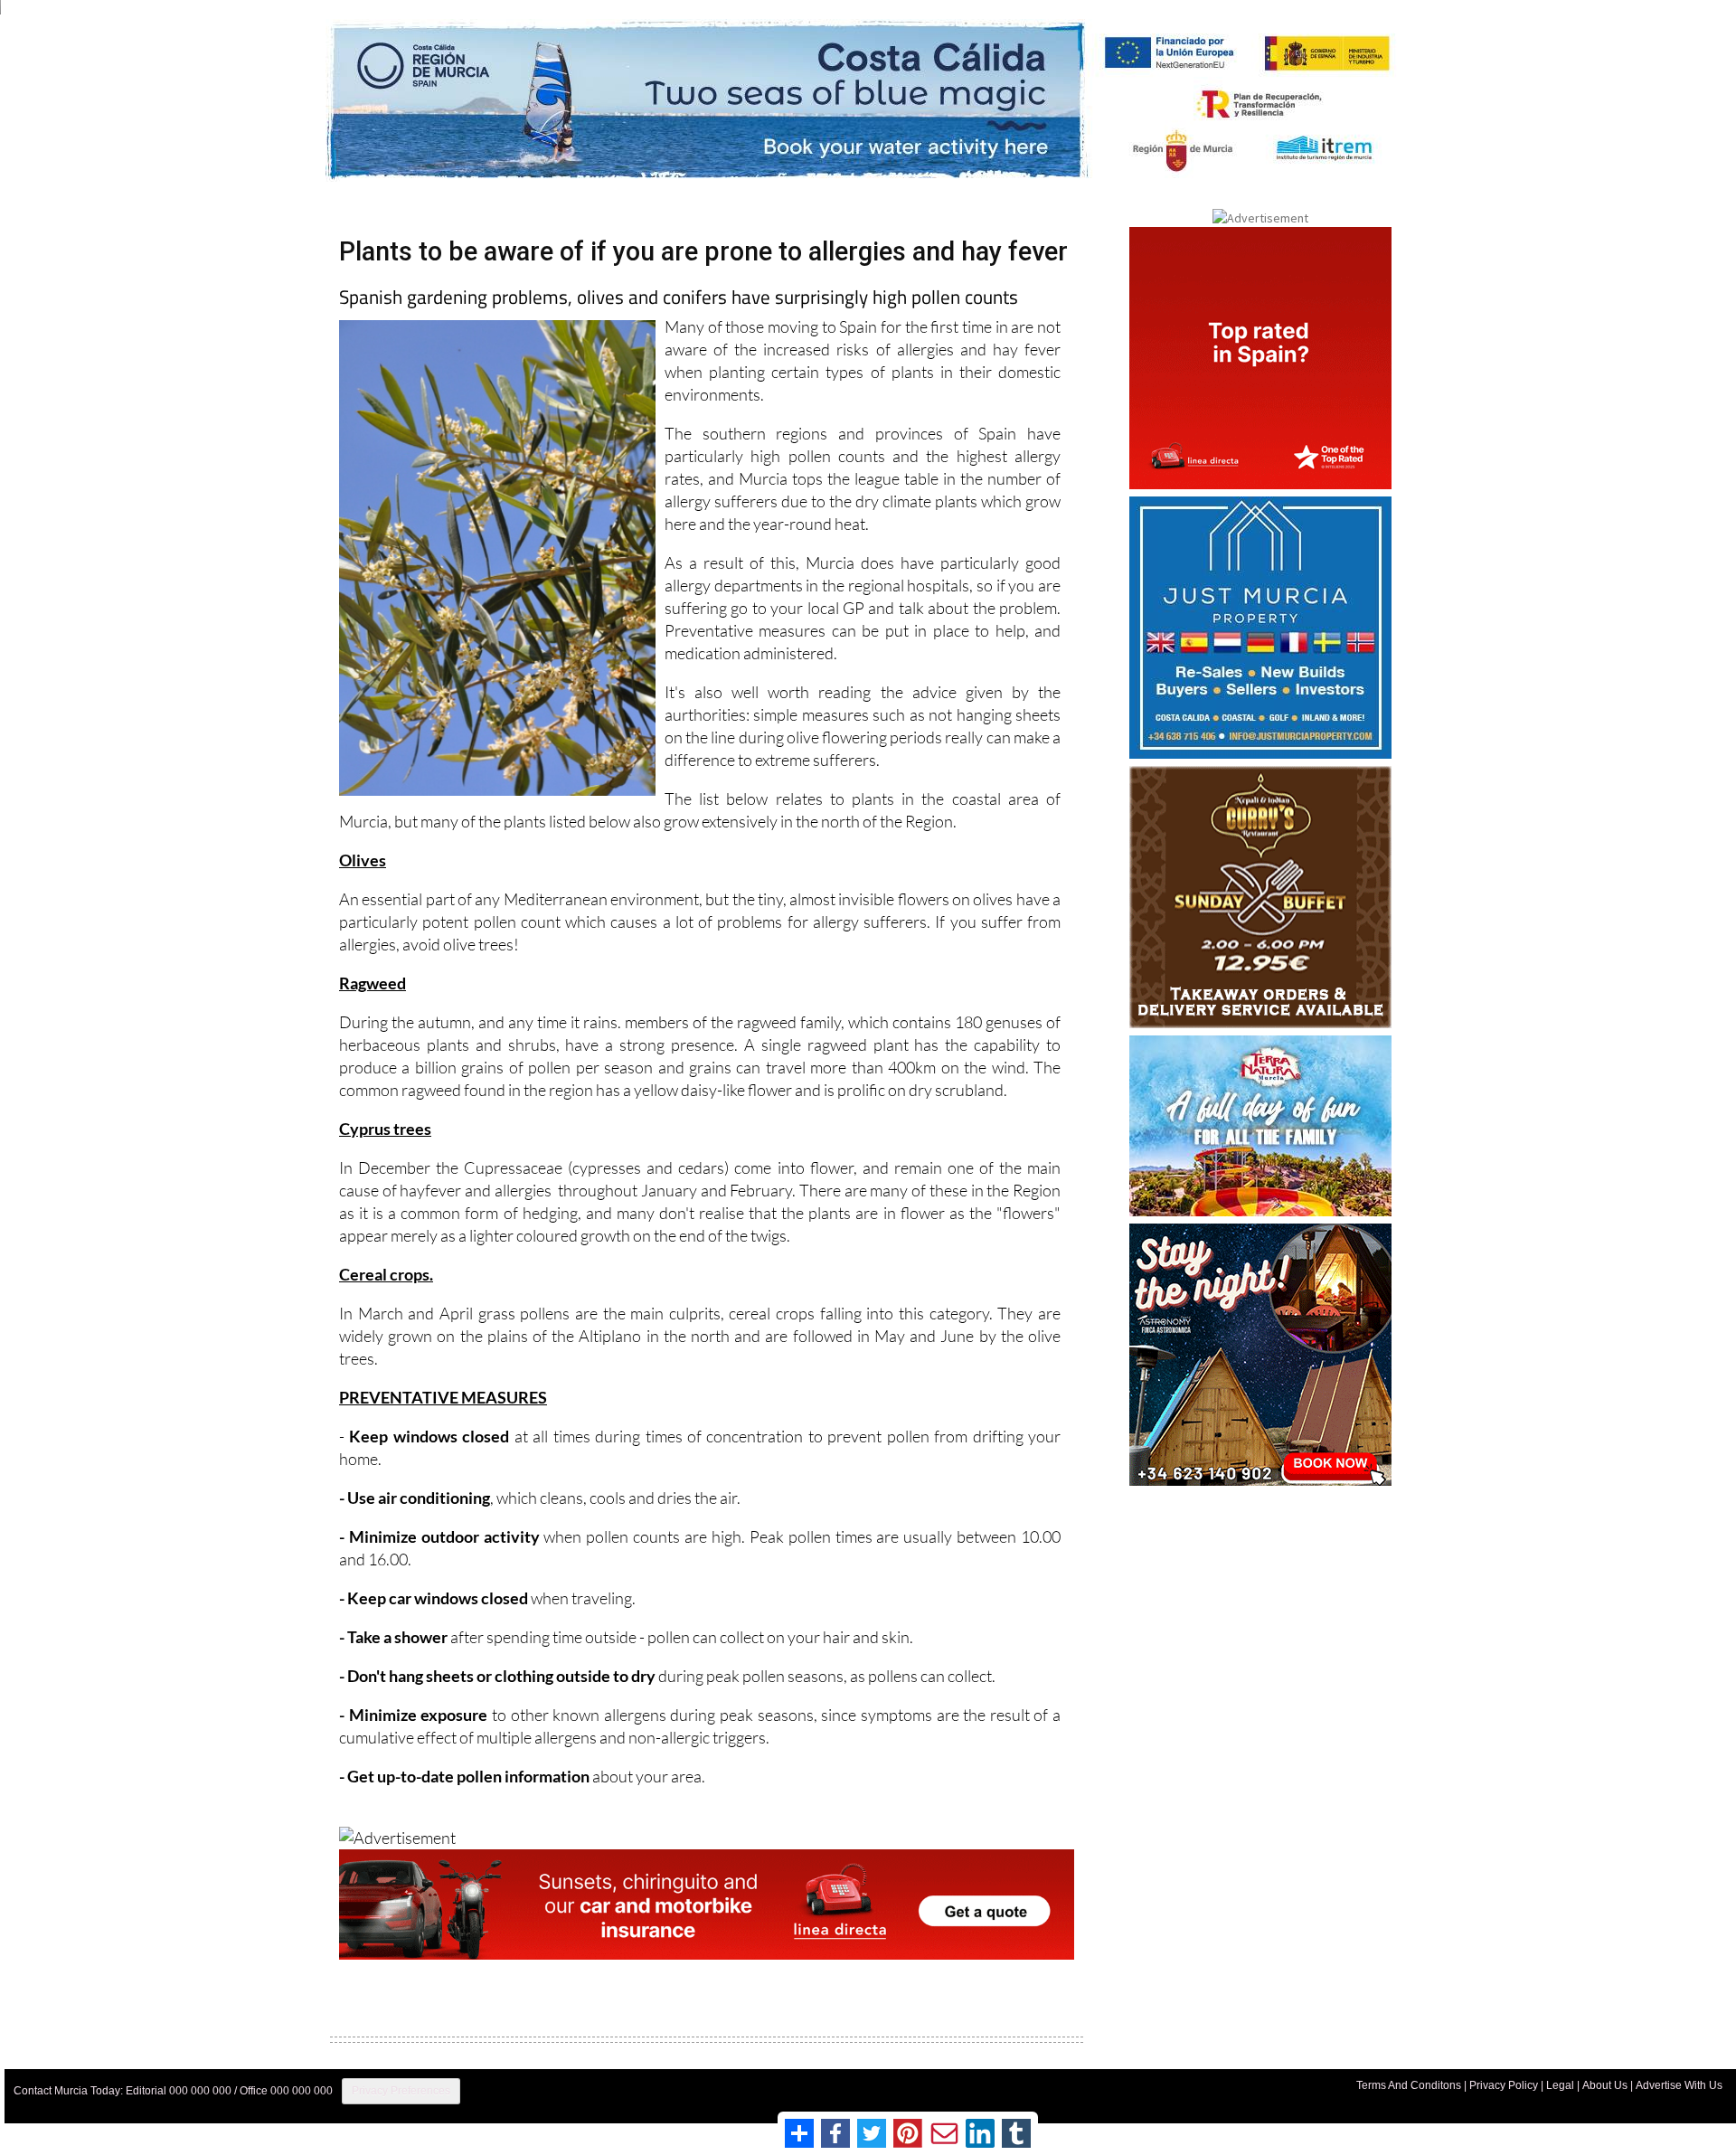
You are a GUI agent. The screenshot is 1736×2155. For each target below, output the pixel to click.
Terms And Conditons (1409, 2085)
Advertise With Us (1679, 2085)
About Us (1605, 2085)
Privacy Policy (1504, 2085)
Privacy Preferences (401, 2091)
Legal (1560, 2085)
